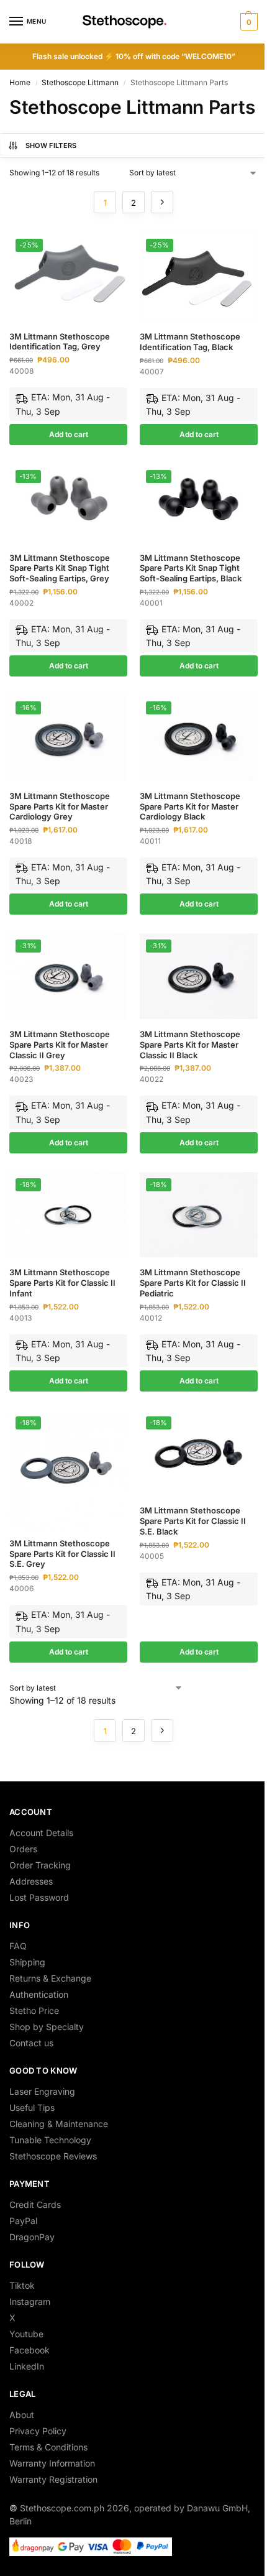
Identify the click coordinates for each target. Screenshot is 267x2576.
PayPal (23, 2221)
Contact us (31, 2043)
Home (20, 82)
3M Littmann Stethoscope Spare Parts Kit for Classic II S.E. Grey (62, 1554)
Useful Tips (32, 2107)
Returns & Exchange (50, 1978)
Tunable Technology (50, 2140)
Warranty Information (52, 2463)
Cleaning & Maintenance (59, 2124)
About (22, 2415)
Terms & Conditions (48, 2447)
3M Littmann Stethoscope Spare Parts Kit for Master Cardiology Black (190, 806)
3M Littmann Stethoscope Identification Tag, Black (190, 342)
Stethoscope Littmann (80, 82)
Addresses (31, 1881)
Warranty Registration (53, 2479)
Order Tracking (40, 1865)
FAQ (18, 1946)
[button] (247, 22)
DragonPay (32, 2237)
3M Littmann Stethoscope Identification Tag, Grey (60, 342)
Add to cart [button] (69, 434)
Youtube (26, 2334)
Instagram (30, 2301)
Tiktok (22, 2285)
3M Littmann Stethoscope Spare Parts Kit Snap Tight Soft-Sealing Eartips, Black (191, 568)
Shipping (27, 1962)
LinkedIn (27, 2366)
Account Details (41, 1833)
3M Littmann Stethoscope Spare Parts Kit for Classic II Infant (62, 1283)
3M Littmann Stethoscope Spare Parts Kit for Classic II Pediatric (193, 1283)
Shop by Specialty (47, 2027)
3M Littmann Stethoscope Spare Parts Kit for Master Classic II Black (190, 1045)
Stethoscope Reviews (53, 2156)
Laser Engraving (42, 2091)
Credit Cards (35, 2204)
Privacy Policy (38, 2431)
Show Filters (51, 145)
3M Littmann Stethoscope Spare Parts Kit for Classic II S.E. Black (193, 1521)
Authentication (39, 1994)
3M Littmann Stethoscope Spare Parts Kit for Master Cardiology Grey (60, 806)
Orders (23, 1849)
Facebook (29, 2350)
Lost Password (39, 1897)
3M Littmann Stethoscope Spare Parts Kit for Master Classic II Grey (60, 1045)
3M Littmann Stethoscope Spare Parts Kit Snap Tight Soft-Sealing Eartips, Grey (60, 568)
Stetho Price (34, 2010)
